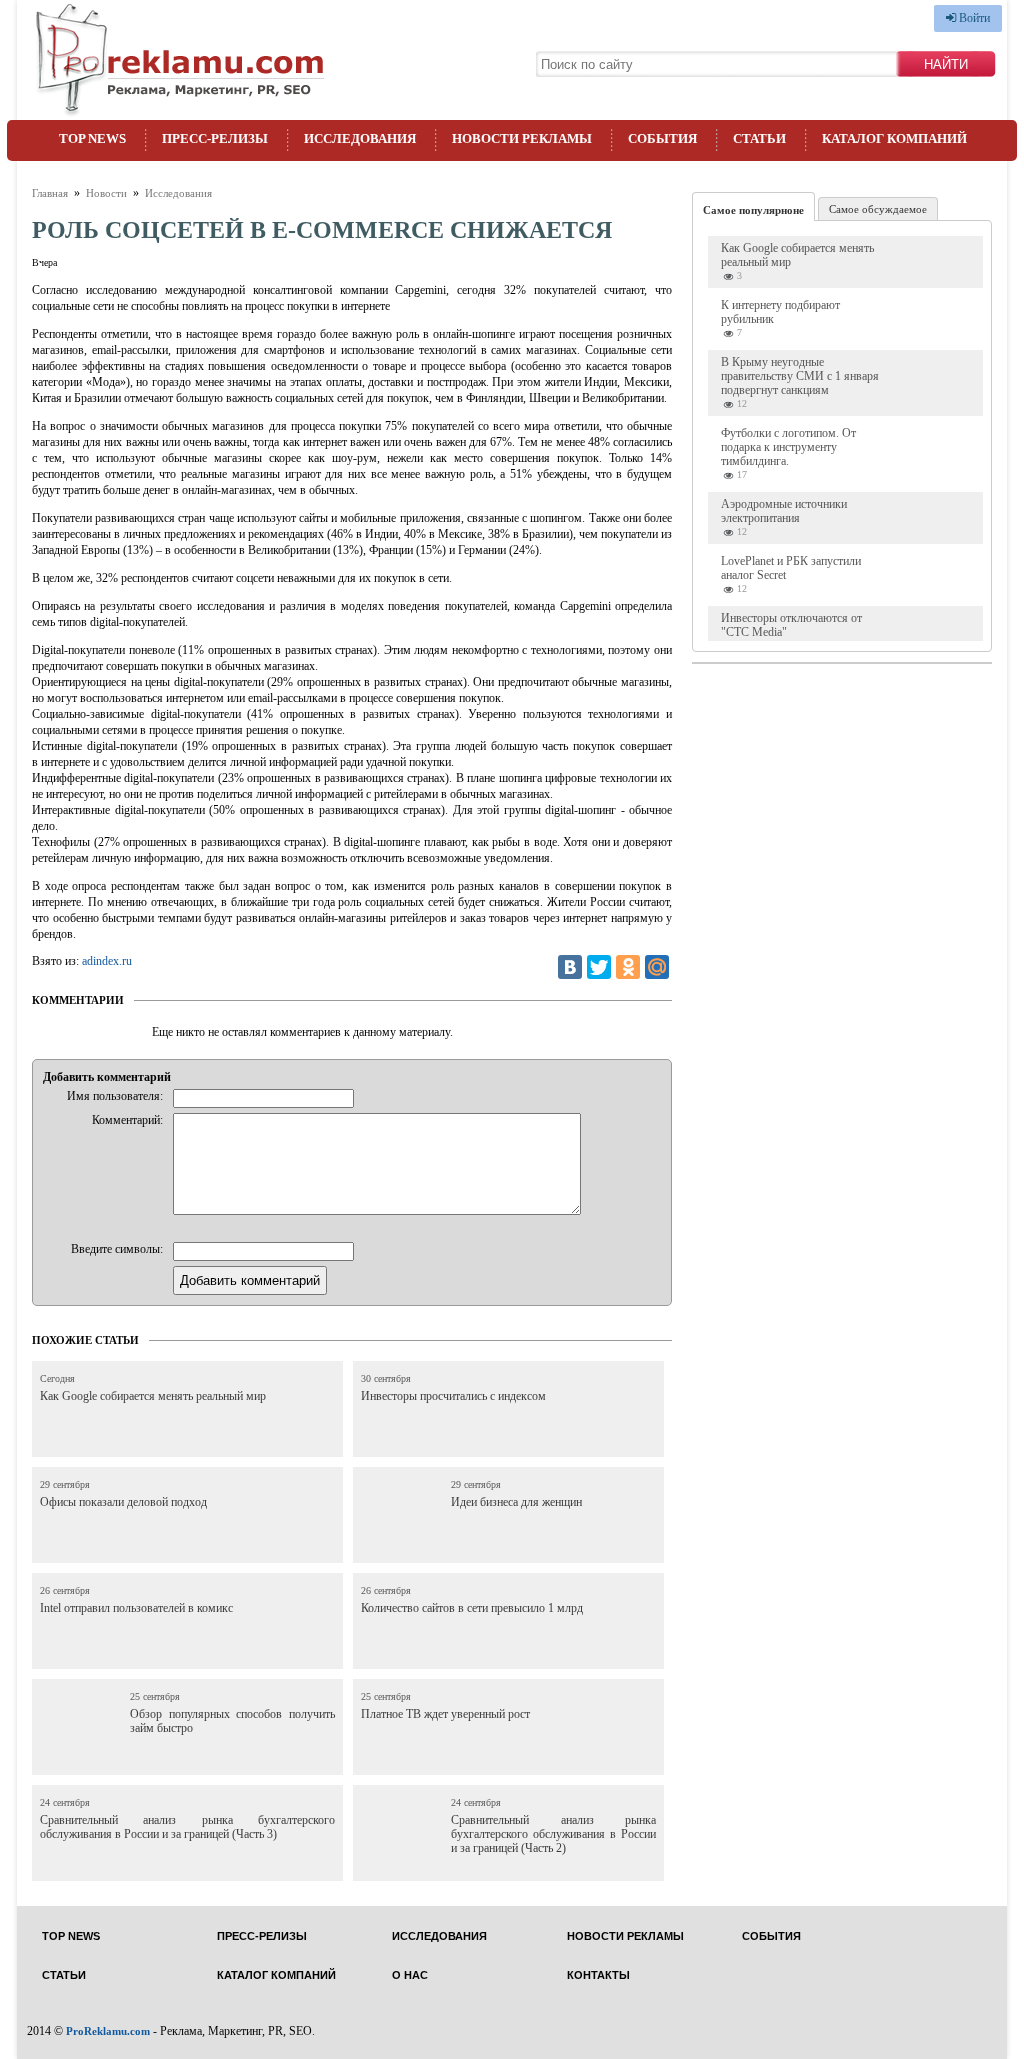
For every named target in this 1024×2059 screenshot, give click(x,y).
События (662, 138)
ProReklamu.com (108, 2031)
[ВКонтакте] (570, 967)
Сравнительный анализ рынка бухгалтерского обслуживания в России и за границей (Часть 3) (187, 1827)
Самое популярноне (753, 210)
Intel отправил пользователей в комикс (136, 1608)
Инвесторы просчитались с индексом (453, 1396)
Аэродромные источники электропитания (784, 511)
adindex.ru (107, 961)
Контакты (598, 1975)
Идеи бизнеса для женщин (516, 1502)
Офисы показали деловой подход (123, 1502)
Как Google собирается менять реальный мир (153, 1396)
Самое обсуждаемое (878, 209)
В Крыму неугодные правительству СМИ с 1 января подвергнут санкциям (800, 376)
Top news (92, 138)
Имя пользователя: (115, 1096)
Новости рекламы (522, 138)
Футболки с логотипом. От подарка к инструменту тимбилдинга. (788, 447)
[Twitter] (599, 967)
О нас (410, 1975)
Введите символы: (117, 1249)
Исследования (360, 138)
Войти (973, 18)
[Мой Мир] (657, 967)
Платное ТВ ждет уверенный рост (445, 1714)
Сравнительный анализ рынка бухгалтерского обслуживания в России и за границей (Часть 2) (553, 1834)
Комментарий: (127, 1120)
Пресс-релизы (215, 138)
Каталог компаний (894, 138)
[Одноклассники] (628, 967)
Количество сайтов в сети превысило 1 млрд (472, 1608)
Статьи (759, 138)
